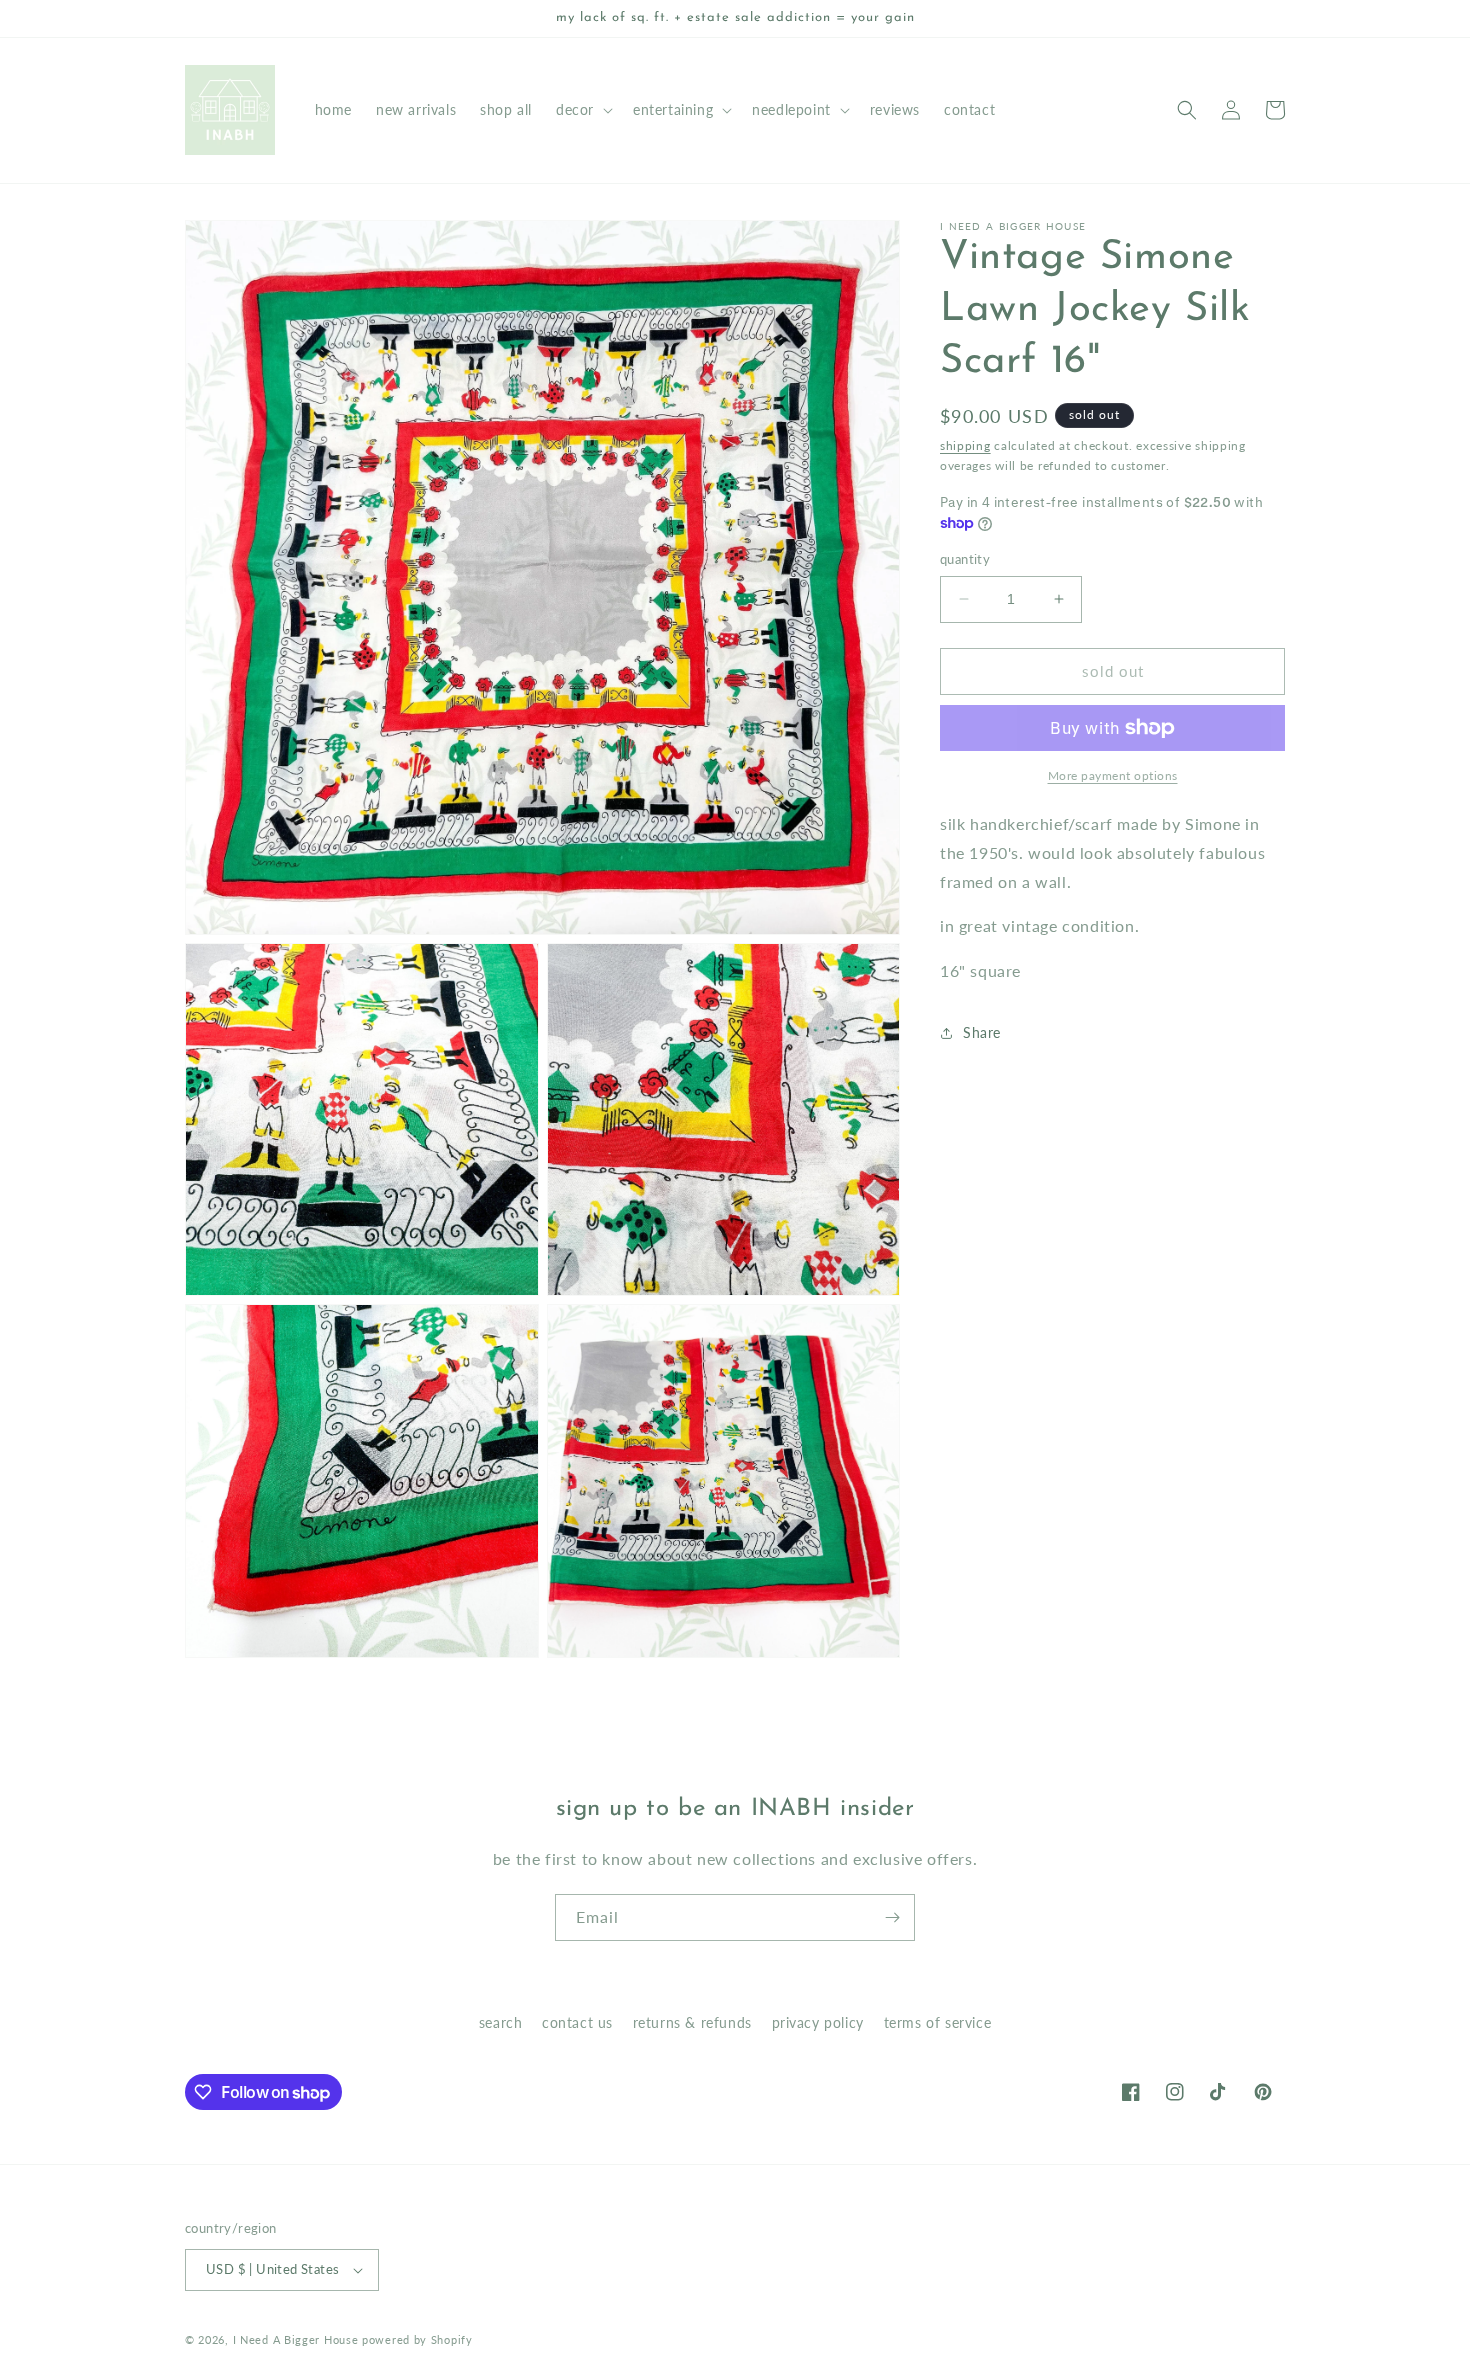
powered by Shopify (417, 2339)
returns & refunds (692, 2022)
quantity (965, 559)
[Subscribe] (892, 1917)
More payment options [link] (1113, 775)
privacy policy (818, 2022)
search (501, 2022)
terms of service (938, 2022)
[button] (582, 110)
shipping (965, 445)
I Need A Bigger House (296, 2339)
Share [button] (982, 1032)
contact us (577, 2022)
